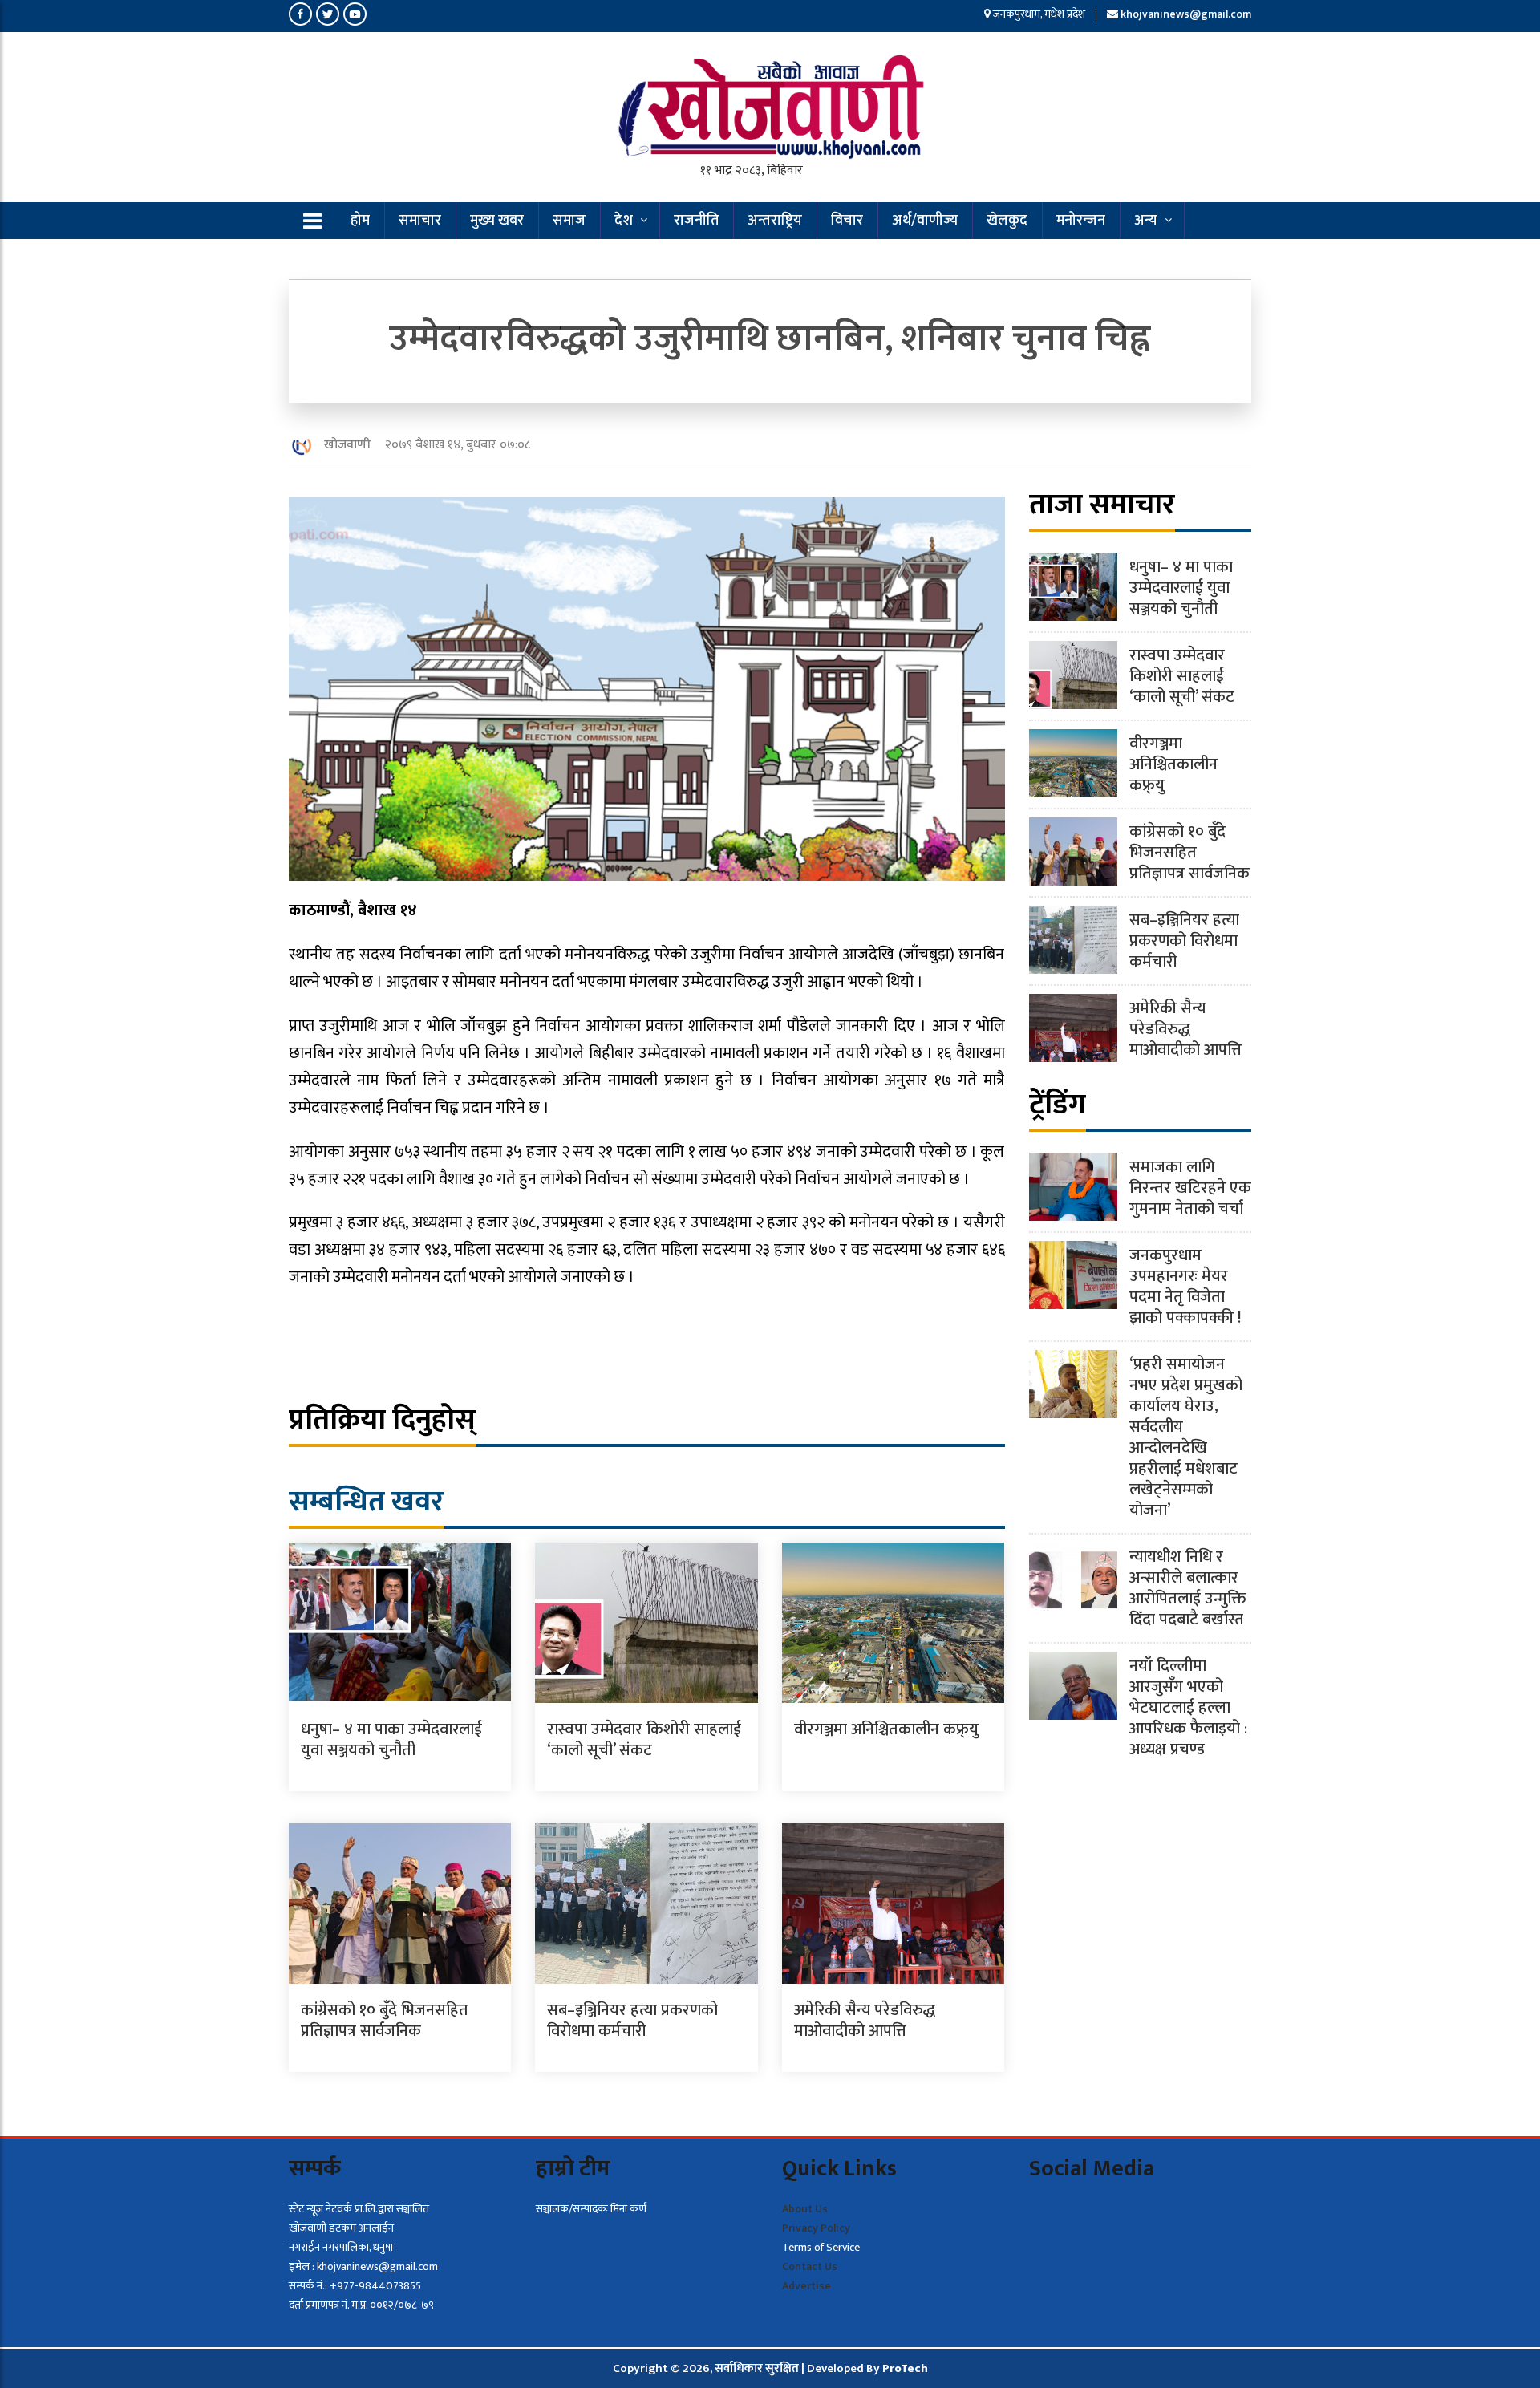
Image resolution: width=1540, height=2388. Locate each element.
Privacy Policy (816, 2228)
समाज (569, 221)
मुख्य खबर (497, 221)
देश (624, 221)
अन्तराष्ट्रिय (775, 221)
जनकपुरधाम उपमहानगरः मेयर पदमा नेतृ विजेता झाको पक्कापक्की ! (1185, 1287)
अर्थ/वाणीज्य (925, 221)
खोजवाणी (347, 445)
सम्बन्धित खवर (366, 1502)
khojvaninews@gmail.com (1186, 14)
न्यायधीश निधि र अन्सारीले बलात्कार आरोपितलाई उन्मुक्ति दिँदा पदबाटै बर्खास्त (1188, 1588)
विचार (847, 221)
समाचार (420, 221)
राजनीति (696, 221)
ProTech (905, 2368)
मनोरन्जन (1081, 221)
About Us (805, 2209)
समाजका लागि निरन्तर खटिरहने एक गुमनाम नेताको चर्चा (1190, 1188)
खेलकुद (1007, 221)
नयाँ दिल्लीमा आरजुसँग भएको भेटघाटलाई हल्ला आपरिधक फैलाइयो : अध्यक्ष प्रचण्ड (1188, 1708)
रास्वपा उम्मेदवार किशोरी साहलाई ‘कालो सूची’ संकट (644, 1740)
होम (360, 221)
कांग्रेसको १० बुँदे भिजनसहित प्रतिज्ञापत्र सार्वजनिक (385, 2021)
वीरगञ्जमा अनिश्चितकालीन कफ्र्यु (886, 1729)
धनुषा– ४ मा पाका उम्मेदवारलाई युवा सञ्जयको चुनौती (391, 1740)
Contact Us (810, 2266)
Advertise (806, 2286)
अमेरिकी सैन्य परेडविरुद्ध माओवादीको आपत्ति (865, 2021)
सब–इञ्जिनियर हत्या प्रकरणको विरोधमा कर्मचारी (632, 2021)
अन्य (1146, 221)
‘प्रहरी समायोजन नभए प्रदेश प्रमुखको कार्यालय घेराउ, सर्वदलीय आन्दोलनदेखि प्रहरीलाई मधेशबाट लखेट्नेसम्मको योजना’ (1186, 1437)
